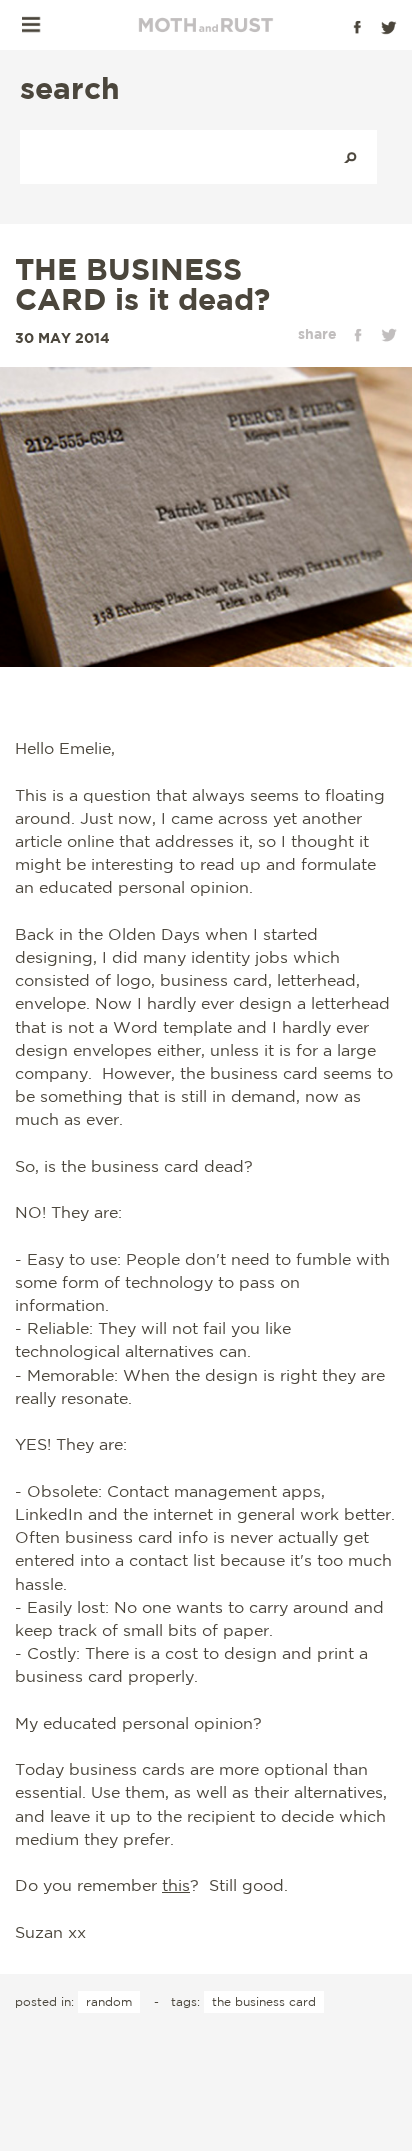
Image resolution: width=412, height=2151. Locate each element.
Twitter (389, 27)
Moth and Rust (206, 25)
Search (350, 157)
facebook (358, 335)
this (176, 1885)
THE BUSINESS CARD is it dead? (142, 284)
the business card (264, 2001)
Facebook (357, 27)
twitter (389, 335)
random (109, 2001)
